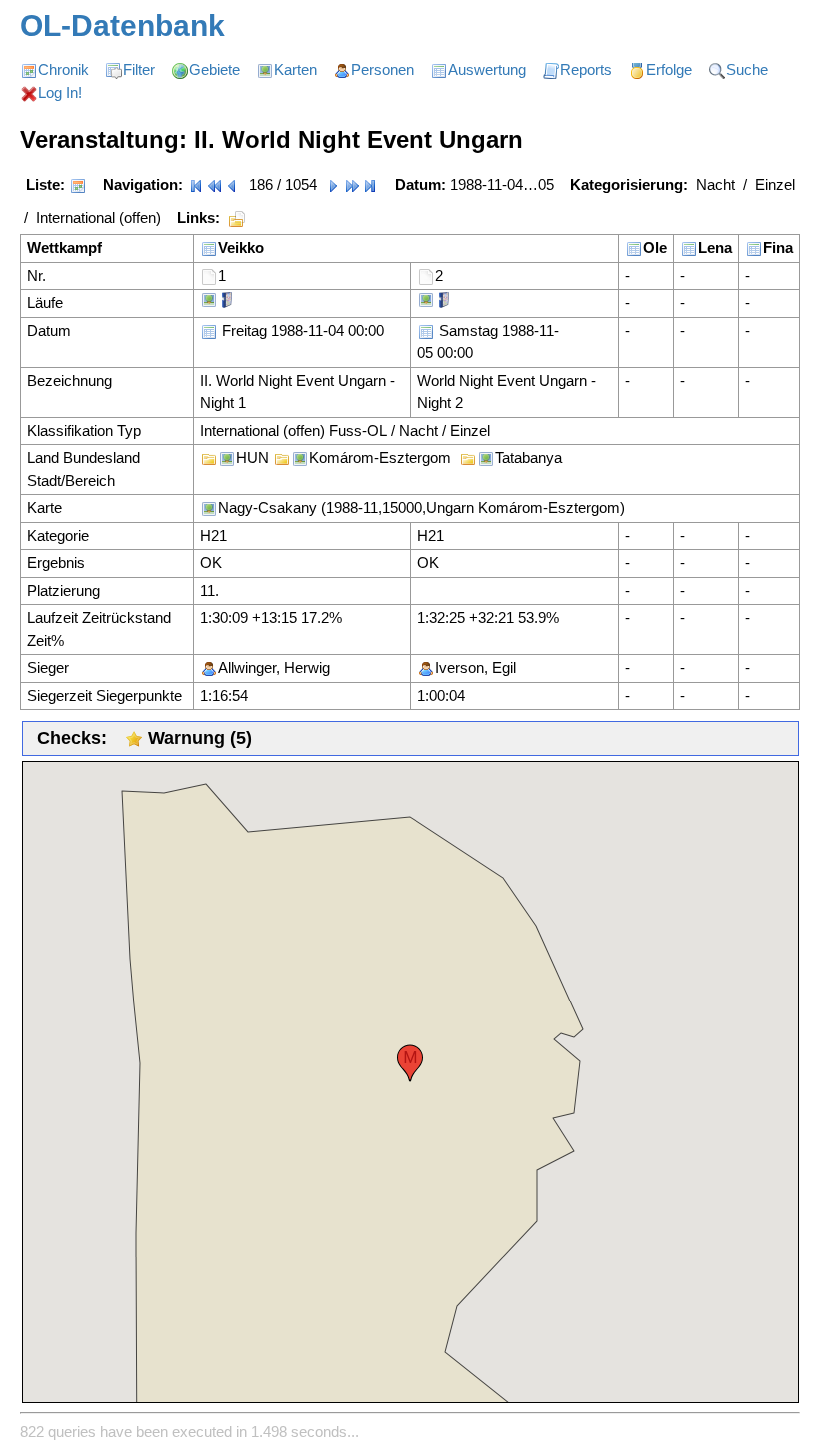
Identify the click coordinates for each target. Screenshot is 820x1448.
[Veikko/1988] (209, 247)
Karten (295, 69)
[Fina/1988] (754, 247)
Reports (586, 69)
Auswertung (487, 69)
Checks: (72, 738)
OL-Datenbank (122, 25)
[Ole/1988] (634, 247)
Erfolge (669, 69)
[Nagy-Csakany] (209, 298)
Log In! (60, 92)
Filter (139, 69)
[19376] (209, 275)
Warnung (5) (197, 738)
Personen (382, 69)
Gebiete (214, 69)
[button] (410, 1063)
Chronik (63, 69)
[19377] (426, 275)
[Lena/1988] (689, 247)
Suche (747, 69)
